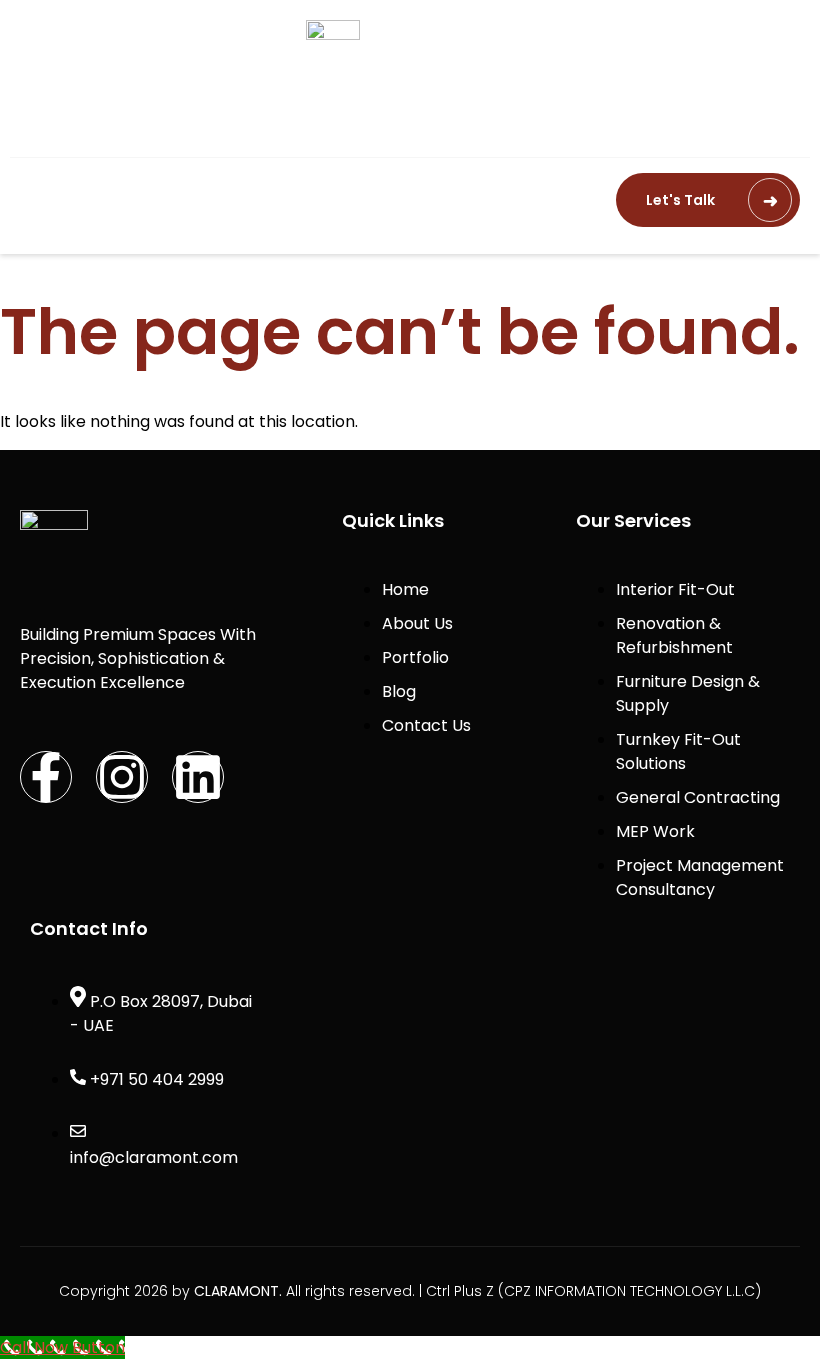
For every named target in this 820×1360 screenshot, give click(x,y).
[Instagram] (122, 777)
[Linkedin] (198, 777)
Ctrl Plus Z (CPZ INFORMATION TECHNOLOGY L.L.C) (593, 1291)
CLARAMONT (236, 1291)
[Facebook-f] (46, 777)
